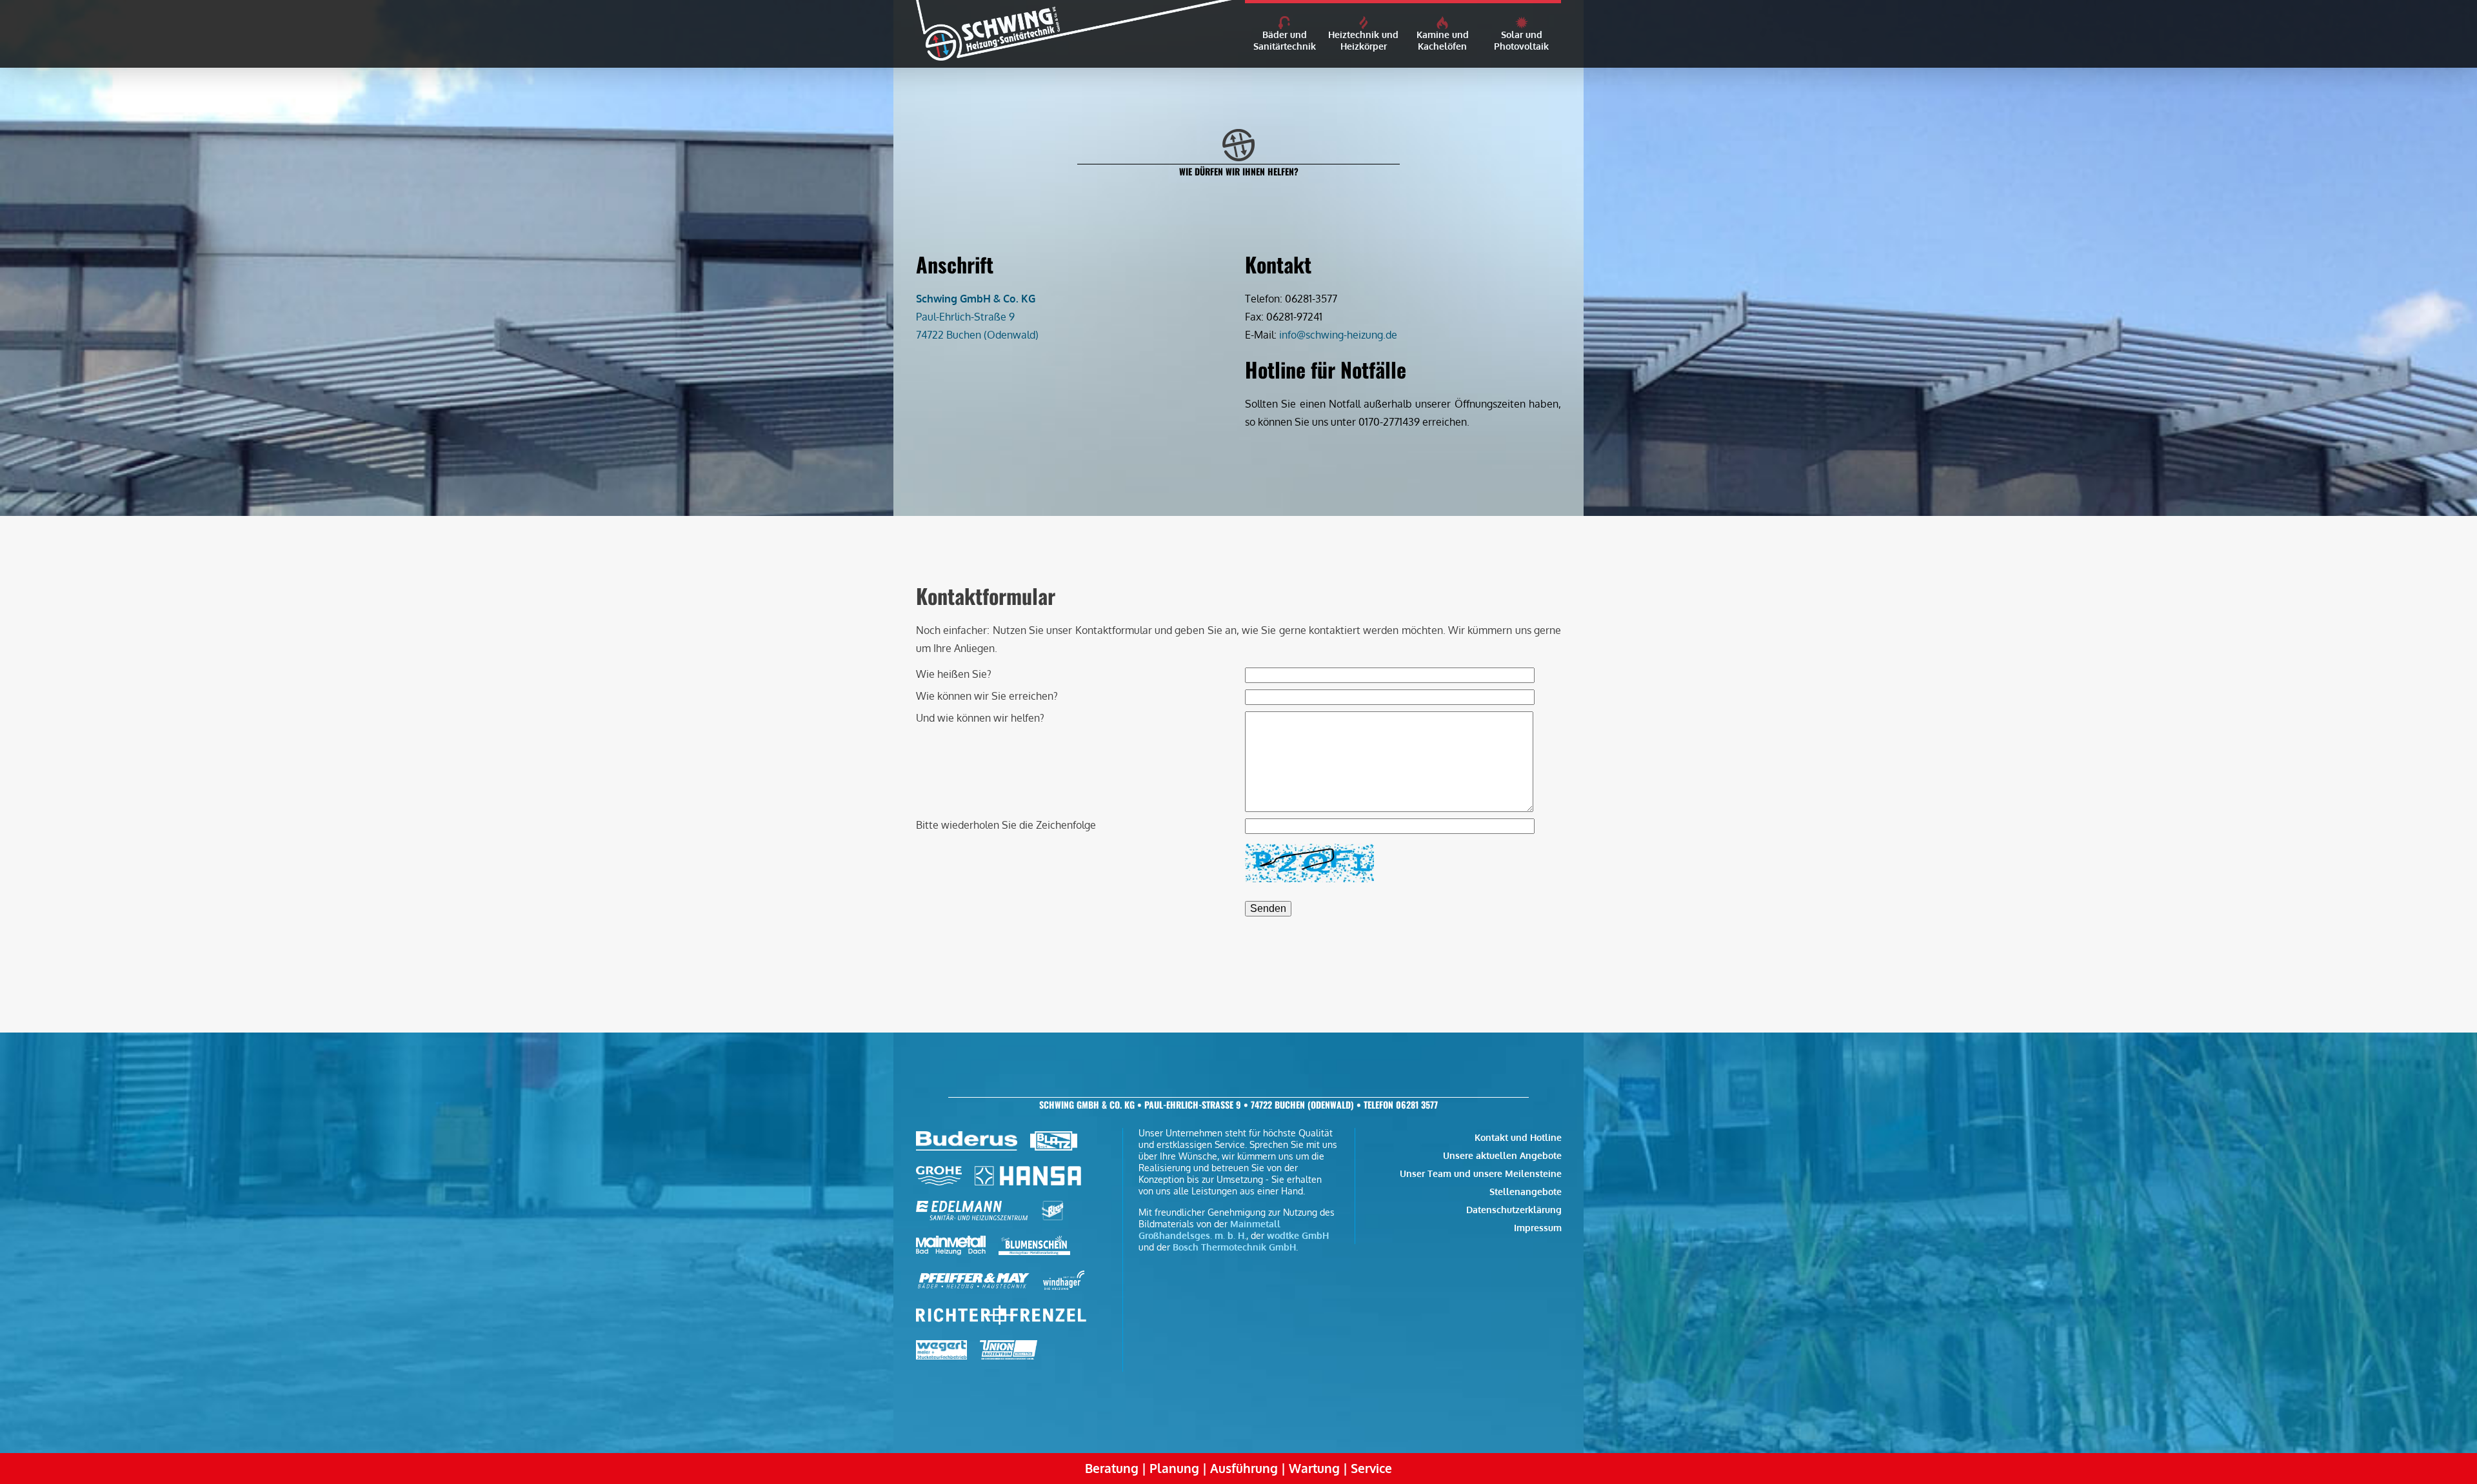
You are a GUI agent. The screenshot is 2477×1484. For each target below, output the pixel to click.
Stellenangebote (1526, 1191)
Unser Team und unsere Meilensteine (1481, 1173)
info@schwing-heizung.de (1338, 335)
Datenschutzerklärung (1514, 1209)
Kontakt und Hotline (1518, 1137)
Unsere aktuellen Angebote (1502, 1155)
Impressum (1538, 1227)
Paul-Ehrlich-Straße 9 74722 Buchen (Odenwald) (977, 317)
